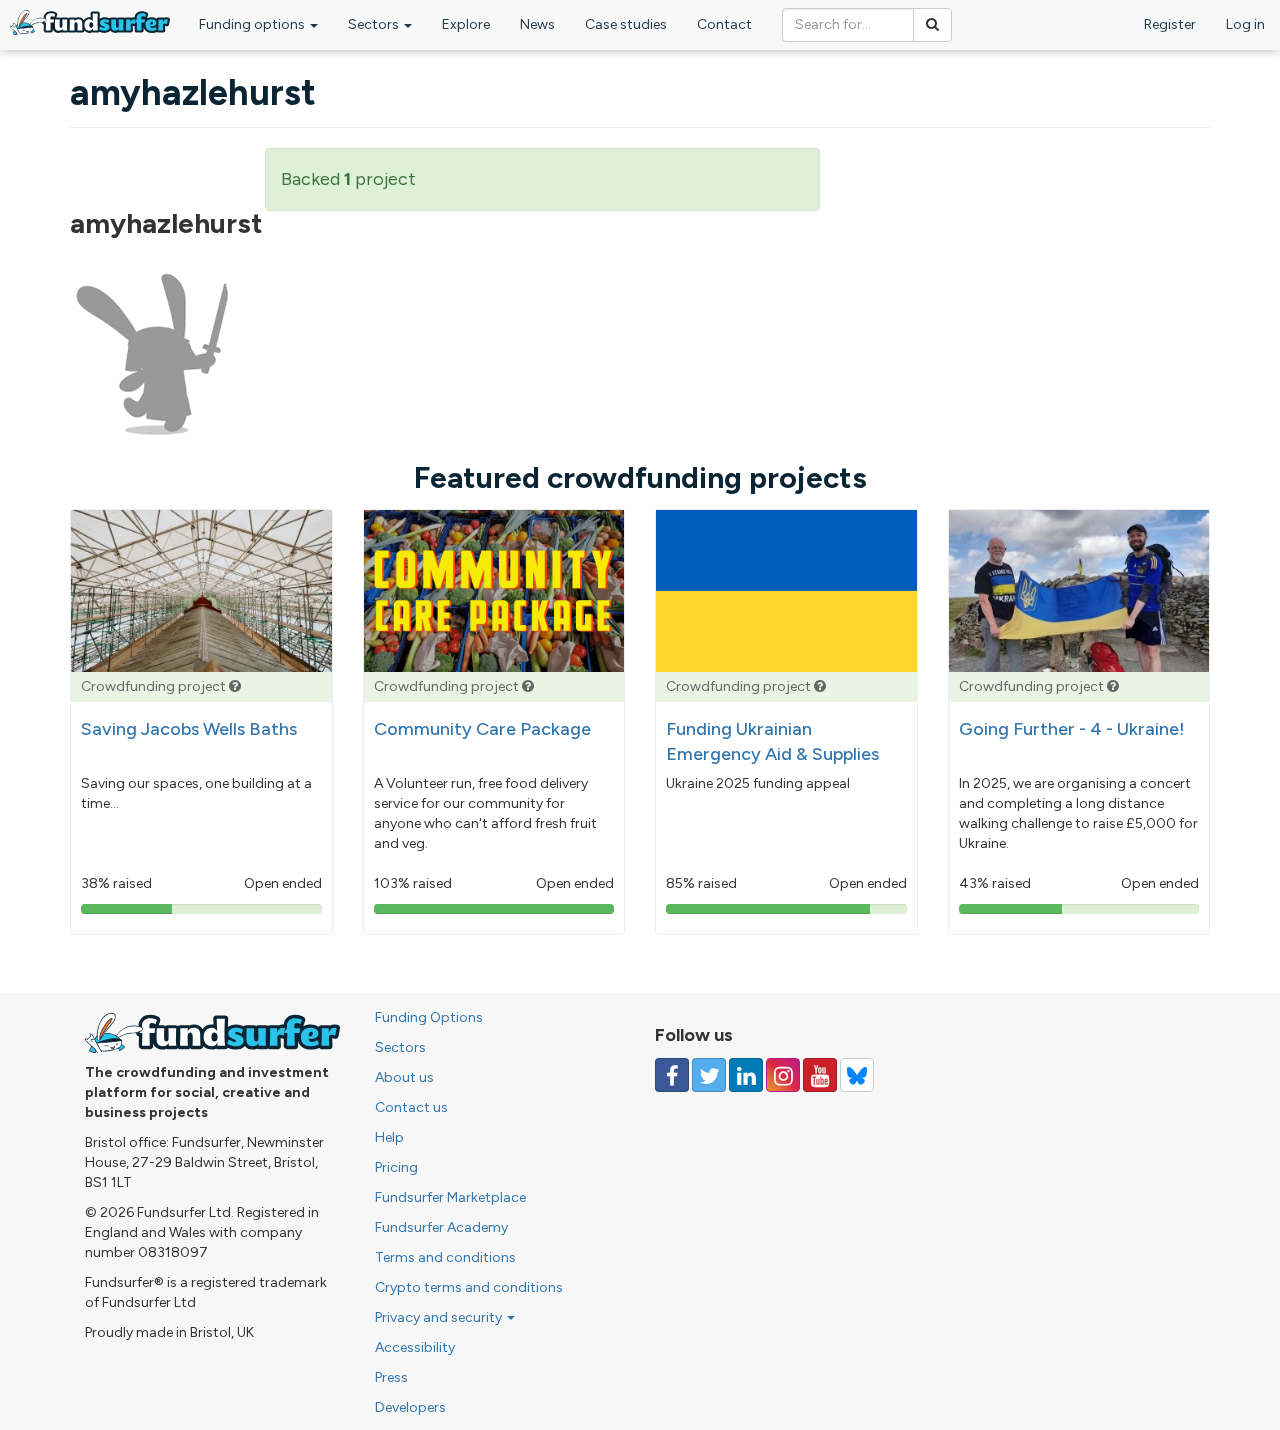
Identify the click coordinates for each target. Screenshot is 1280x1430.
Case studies (626, 24)
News (537, 24)
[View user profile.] (152, 354)
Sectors (375, 24)
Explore (466, 24)
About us (404, 1077)
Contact (724, 24)
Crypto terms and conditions (469, 1287)
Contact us (411, 1107)
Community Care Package (482, 729)
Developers (410, 1407)
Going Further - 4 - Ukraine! (1072, 729)
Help (389, 1137)
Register (1170, 24)
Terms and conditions (445, 1257)
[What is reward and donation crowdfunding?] (235, 686)
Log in (1245, 24)
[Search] (932, 25)
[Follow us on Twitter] (709, 1075)
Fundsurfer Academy (441, 1227)
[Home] (90, 22)
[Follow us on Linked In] (746, 1075)
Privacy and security (440, 1317)
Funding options (253, 24)
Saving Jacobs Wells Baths (189, 729)
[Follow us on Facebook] (672, 1075)
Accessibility (415, 1347)
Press (391, 1377)
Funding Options (429, 1017)
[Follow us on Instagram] (783, 1075)
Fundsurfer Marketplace (450, 1197)
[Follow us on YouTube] (820, 1075)
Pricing (396, 1167)
